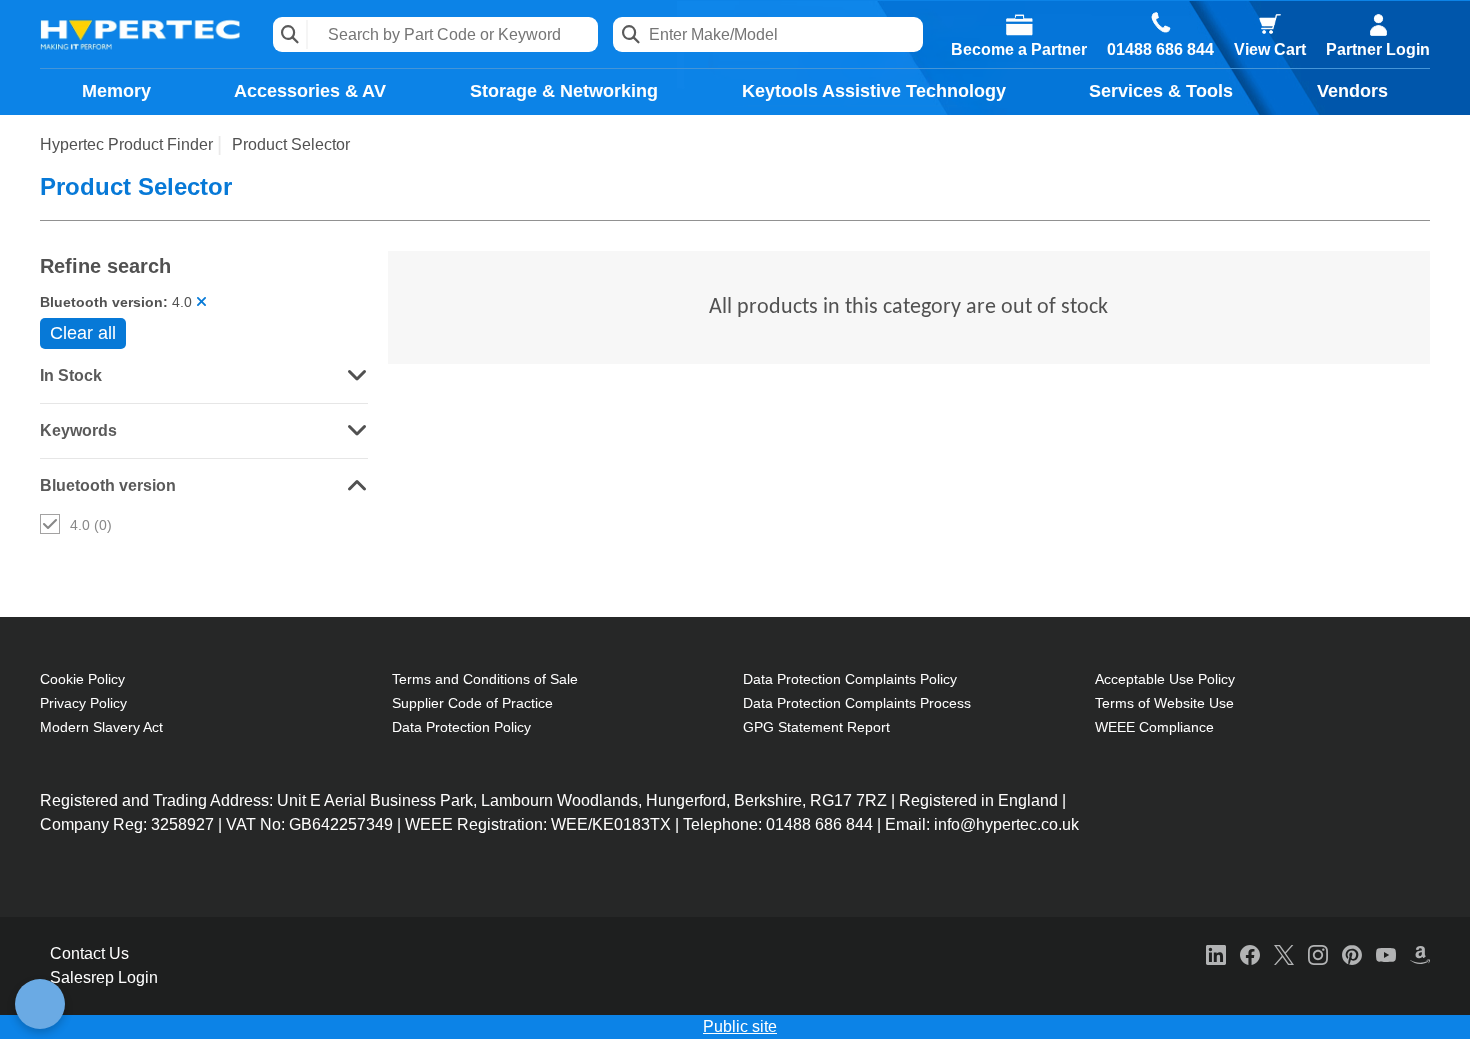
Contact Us (89, 953)
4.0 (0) (91, 525)
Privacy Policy (83, 703)
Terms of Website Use (1164, 703)
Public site (740, 1026)
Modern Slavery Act (101, 727)
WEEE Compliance (1154, 727)
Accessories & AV (310, 91)
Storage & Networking (564, 91)
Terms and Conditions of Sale (485, 679)
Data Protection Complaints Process (857, 703)
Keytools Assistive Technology (874, 91)
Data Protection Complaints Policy (850, 679)
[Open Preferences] (40, 1004)
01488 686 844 (1160, 50)
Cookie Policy (82, 679)
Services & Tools (1161, 91)
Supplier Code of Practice (472, 703)
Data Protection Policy (461, 727)
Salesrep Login (104, 977)
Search (290, 34)
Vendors (1352, 91)
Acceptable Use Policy (1165, 679)
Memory (116, 91)
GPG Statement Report (816, 727)
